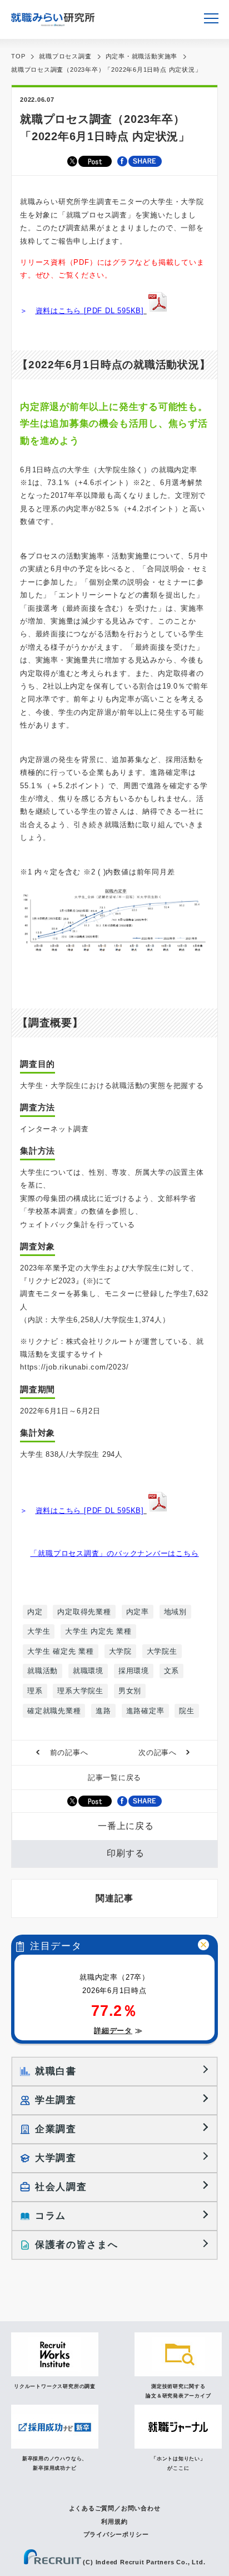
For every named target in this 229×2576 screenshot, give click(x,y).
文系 (172, 1671)
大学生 (39, 1631)
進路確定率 (145, 1711)
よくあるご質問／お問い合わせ (115, 2508)
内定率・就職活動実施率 (142, 56)
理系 (35, 1691)
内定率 (138, 1612)
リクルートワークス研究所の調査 (55, 2386)
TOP (18, 56)
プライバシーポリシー (116, 2534)
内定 (35, 1612)
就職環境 (88, 1671)
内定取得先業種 (84, 1612)
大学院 (120, 1651)
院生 (187, 1711)
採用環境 (134, 1671)
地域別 (175, 1612)
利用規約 (114, 2521)
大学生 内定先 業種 (98, 1631)
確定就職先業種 (54, 1711)
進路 (103, 1711)
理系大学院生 (80, 1691)
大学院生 (162, 1651)
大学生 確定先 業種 (61, 1651)
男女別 (130, 1691)
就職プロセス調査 (65, 56)
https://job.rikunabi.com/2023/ (74, 1367)
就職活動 (43, 1671)
